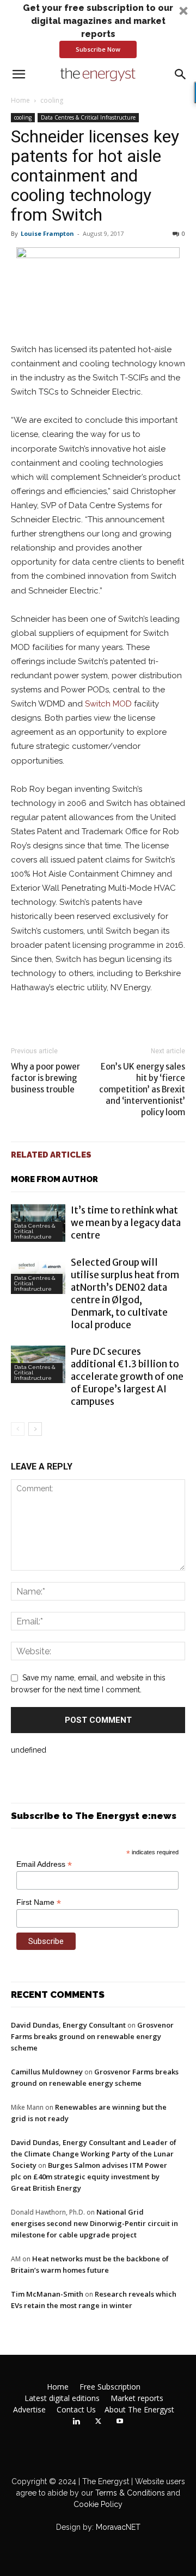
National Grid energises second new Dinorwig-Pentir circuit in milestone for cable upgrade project (94, 2223)
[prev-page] (18, 1429)
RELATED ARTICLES (51, 1155)
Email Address (44, 1864)
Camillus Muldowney (47, 2072)
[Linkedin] (76, 2422)
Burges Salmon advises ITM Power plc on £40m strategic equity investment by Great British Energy (89, 2177)
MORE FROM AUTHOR (54, 1179)
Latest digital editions (62, 2398)
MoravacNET (118, 2527)
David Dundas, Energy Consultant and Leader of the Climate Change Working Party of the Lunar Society (94, 2154)
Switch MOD (108, 704)
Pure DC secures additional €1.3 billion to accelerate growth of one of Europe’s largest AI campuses (127, 1377)
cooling (52, 100)
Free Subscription (110, 2387)
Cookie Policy (98, 2504)
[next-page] (35, 1429)
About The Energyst (139, 2410)
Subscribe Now (98, 49)
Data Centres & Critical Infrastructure (88, 117)
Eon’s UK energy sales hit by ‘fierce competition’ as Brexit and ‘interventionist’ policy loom (142, 1089)
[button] (98, 30)
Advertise (29, 2410)
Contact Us (76, 2410)
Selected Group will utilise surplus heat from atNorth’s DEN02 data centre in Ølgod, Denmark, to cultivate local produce (125, 1294)
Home (20, 100)
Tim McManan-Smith (47, 2294)
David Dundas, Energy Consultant (68, 2025)
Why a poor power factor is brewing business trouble (45, 1078)
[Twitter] (98, 2422)
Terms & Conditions (129, 2493)
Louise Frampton (47, 233)
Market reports (137, 2398)
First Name (39, 1902)
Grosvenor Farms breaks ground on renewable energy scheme (92, 2036)
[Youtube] (120, 2422)
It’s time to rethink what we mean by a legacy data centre (126, 1223)
